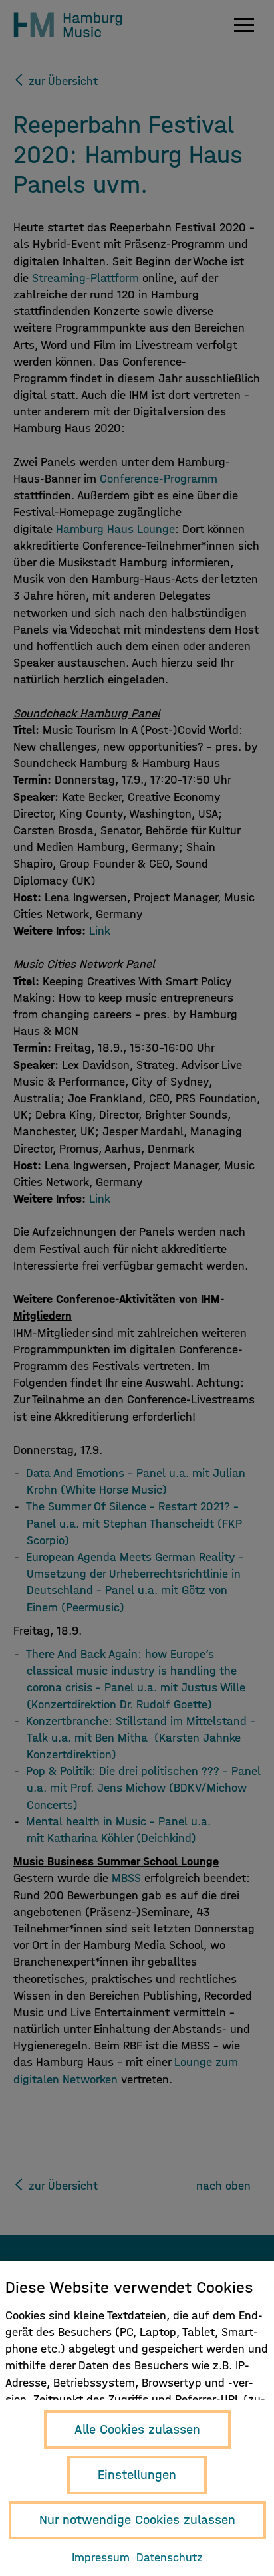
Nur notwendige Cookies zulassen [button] (137, 2520)
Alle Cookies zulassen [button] (137, 2429)
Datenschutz (170, 2558)
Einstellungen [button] (137, 2475)
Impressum (101, 2558)
